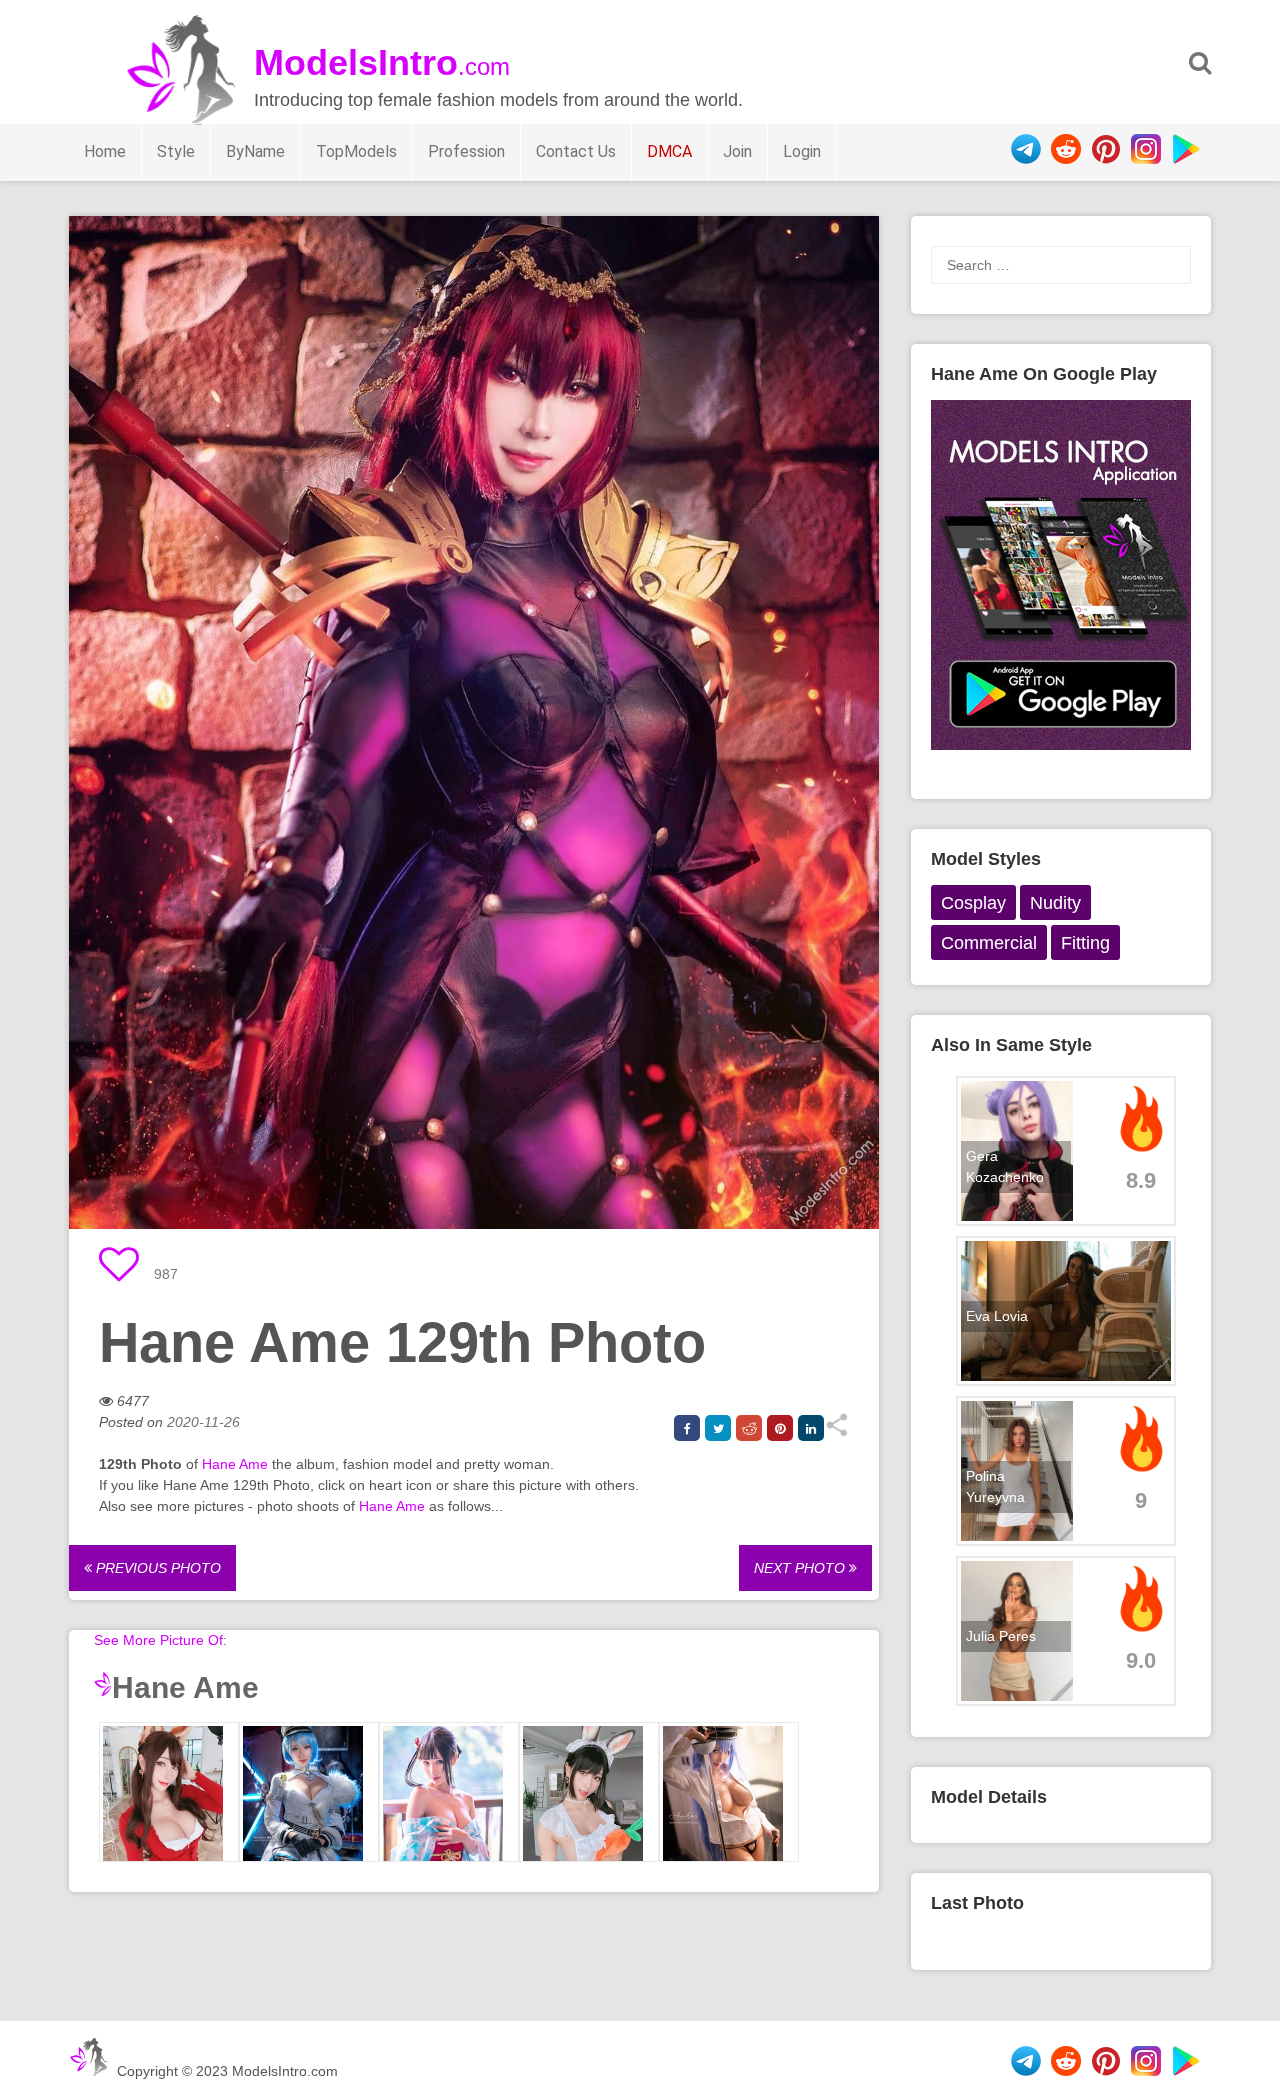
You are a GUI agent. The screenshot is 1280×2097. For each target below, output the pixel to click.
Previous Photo (156, 1568)
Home (105, 151)
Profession (466, 151)
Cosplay (973, 903)
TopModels (356, 151)
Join (737, 151)
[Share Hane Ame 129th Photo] (836, 1432)
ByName (255, 151)
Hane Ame (235, 1464)
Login (802, 151)
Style (176, 151)
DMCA (669, 151)
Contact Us (576, 151)
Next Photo (801, 1568)
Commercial (989, 943)
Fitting (1085, 943)
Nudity (1055, 903)
